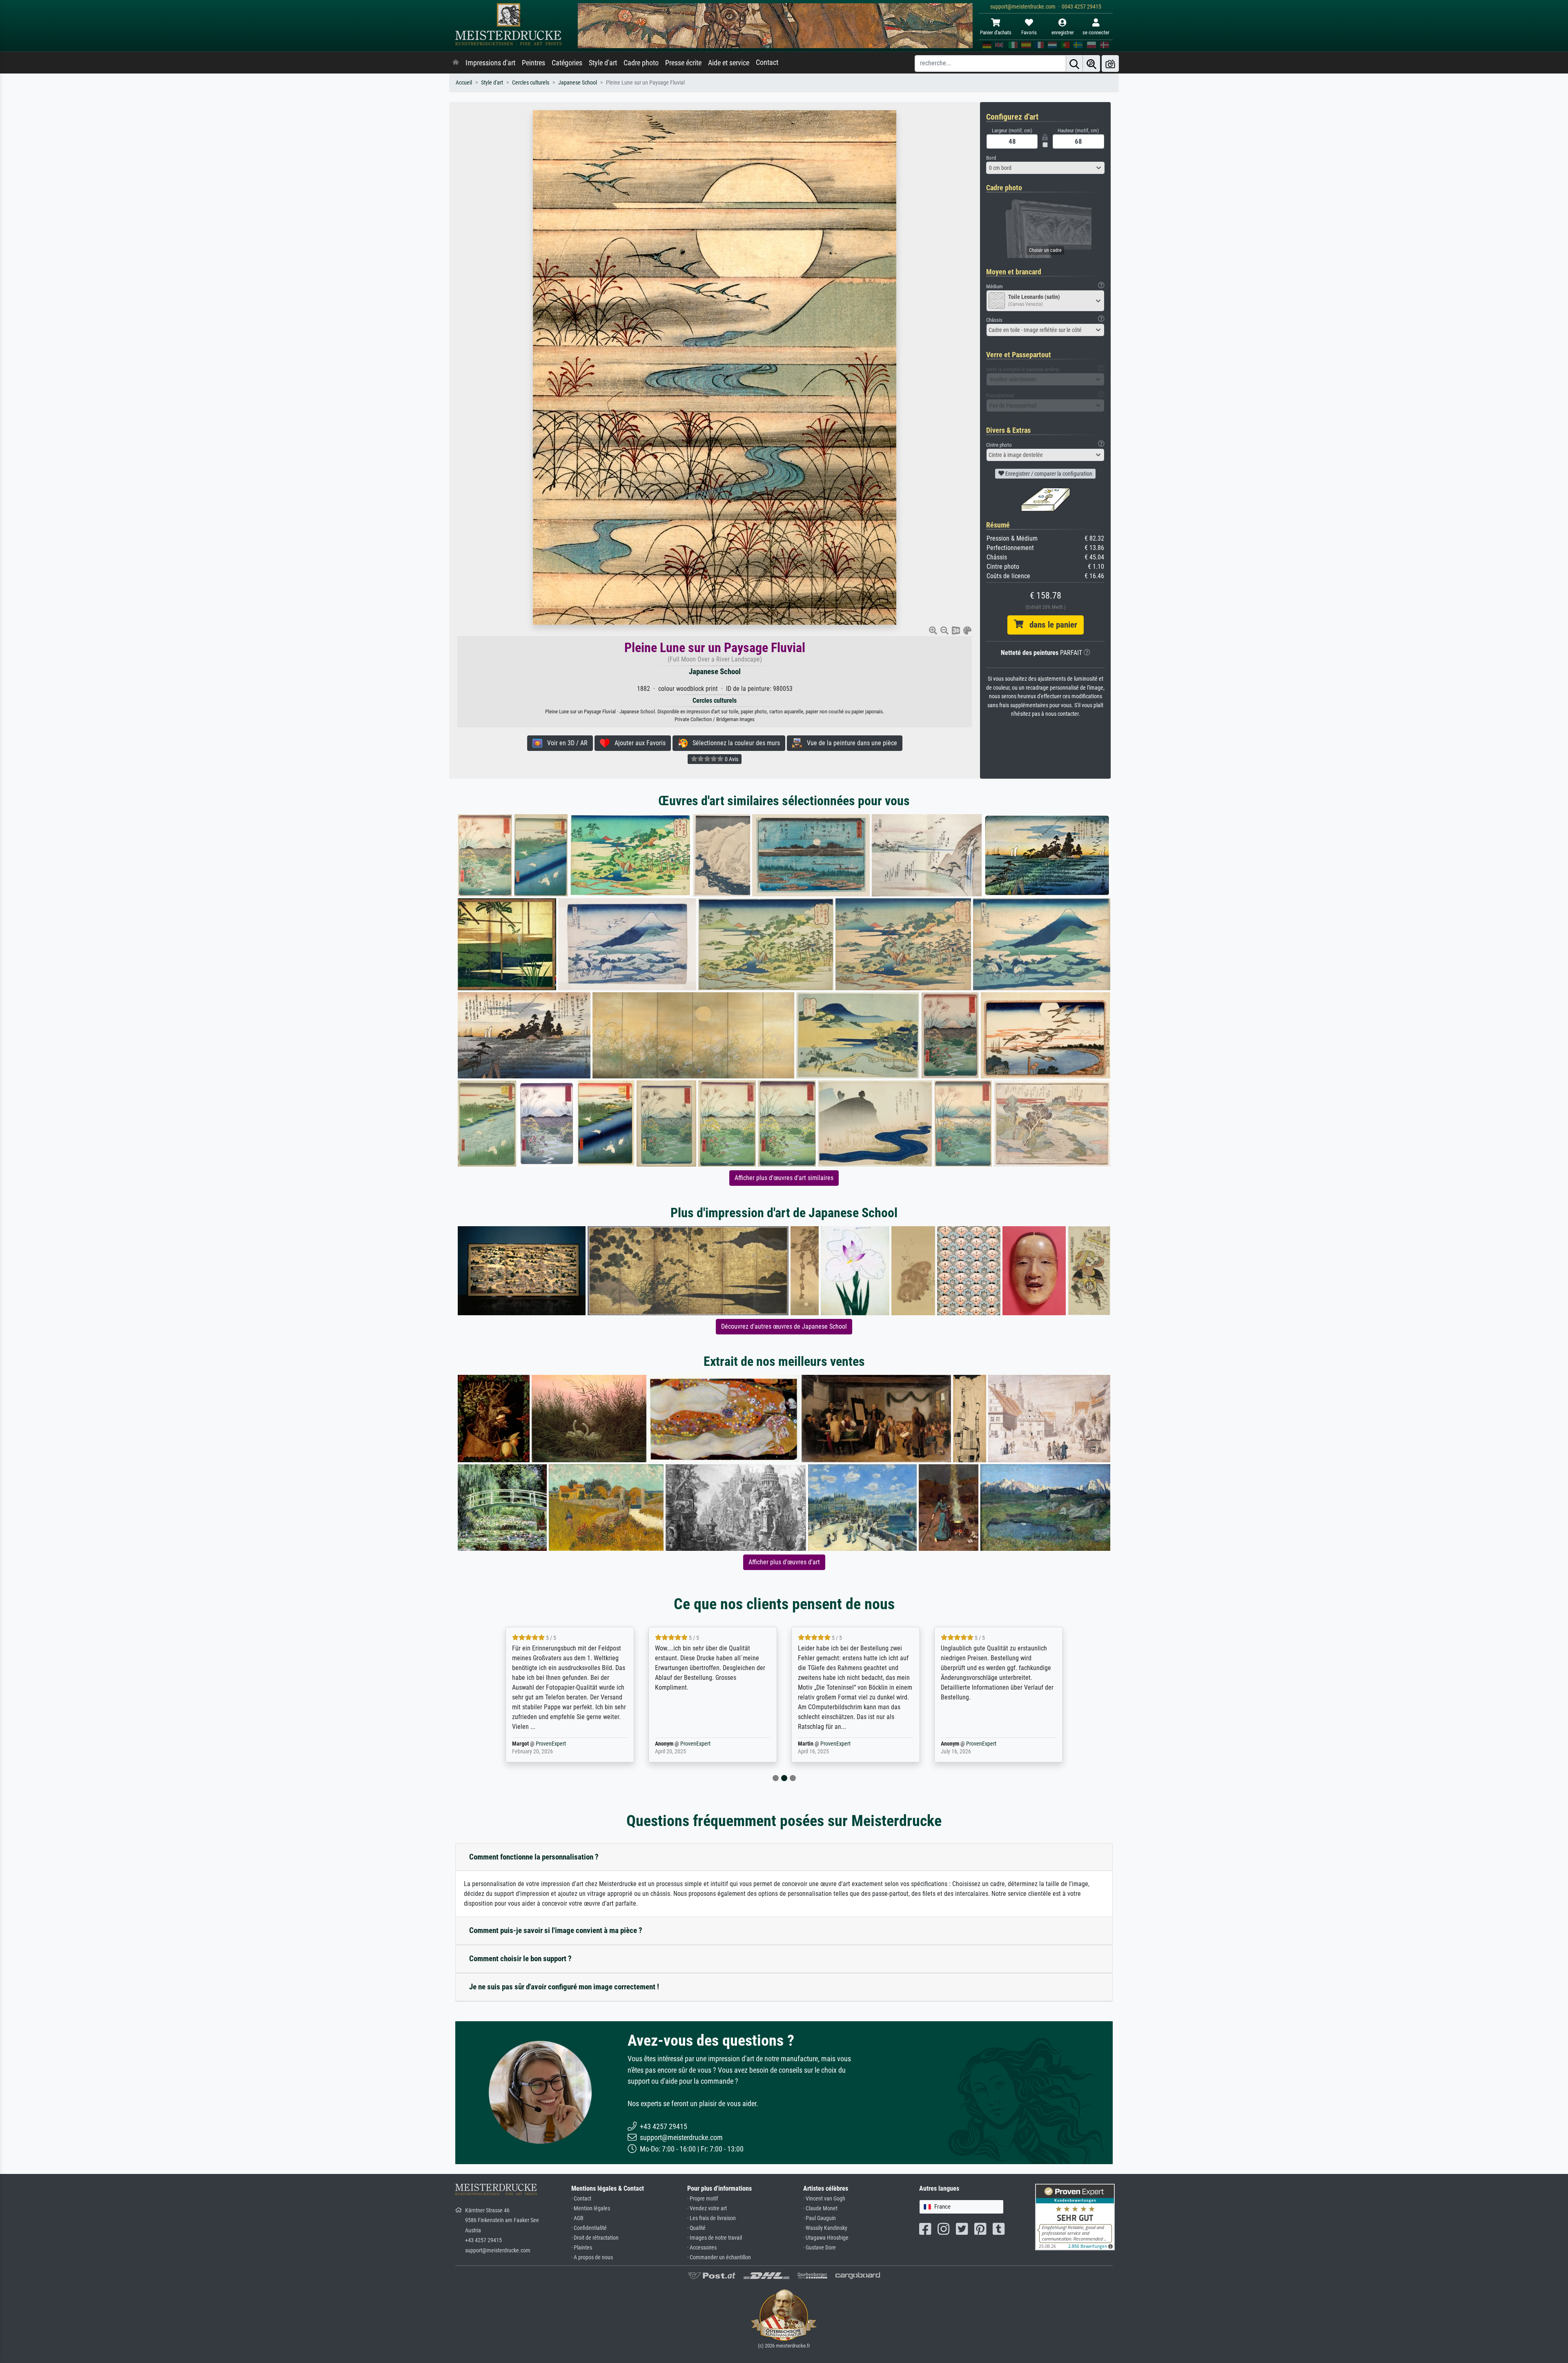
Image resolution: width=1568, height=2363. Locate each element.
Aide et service (729, 63)
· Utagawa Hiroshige (826, 2238)
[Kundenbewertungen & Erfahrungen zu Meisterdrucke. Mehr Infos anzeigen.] (1075, 2217)
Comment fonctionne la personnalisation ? (534, 1857)
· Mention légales (591, 2208)
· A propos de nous (592, 2257)
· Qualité (696, 2228)
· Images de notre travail (715, 2238)
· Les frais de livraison (712, 2218)
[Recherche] (1074, 63)
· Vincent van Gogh (824, 2199)
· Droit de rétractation (595, 2238)
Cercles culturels (531, 83)
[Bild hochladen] (1110, 63)
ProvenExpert (552, 1744)
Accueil (464, 83)
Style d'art (603, 63)
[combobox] (1045, 168)
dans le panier (1050, 625)
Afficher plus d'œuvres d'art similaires (784, 1178)
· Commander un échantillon (719, 2257)
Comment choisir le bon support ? (520, 1959)
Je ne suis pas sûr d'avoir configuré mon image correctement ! (564, 1987)
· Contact (581, 2199)
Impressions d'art (490, 63)
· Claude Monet (820, 2208)
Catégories (567, 63)
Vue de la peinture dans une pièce (850, 743)
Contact (767, 62)
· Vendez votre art (707, 2208)
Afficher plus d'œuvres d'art (784, 1562)
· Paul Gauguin (820, 2218)
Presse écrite (683, 63)
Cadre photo (641, 63)
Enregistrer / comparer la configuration (1048, 474)
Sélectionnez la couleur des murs (734, 743)
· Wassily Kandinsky (825, 2228)
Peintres (533, 63)
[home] (456, 63)
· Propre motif (703, 2199)
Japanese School (578, 83)
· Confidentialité (589, 2228)
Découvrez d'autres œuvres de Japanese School (784, 1326)
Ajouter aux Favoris (638, 743)
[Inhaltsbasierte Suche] (1091, 63)
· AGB (577, 2218)
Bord (991, 158)
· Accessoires (702, 2248)
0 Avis (731, 759)
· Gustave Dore (820, 2248)
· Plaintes (582, 2248)
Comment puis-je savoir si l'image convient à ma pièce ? (556, 1930)
